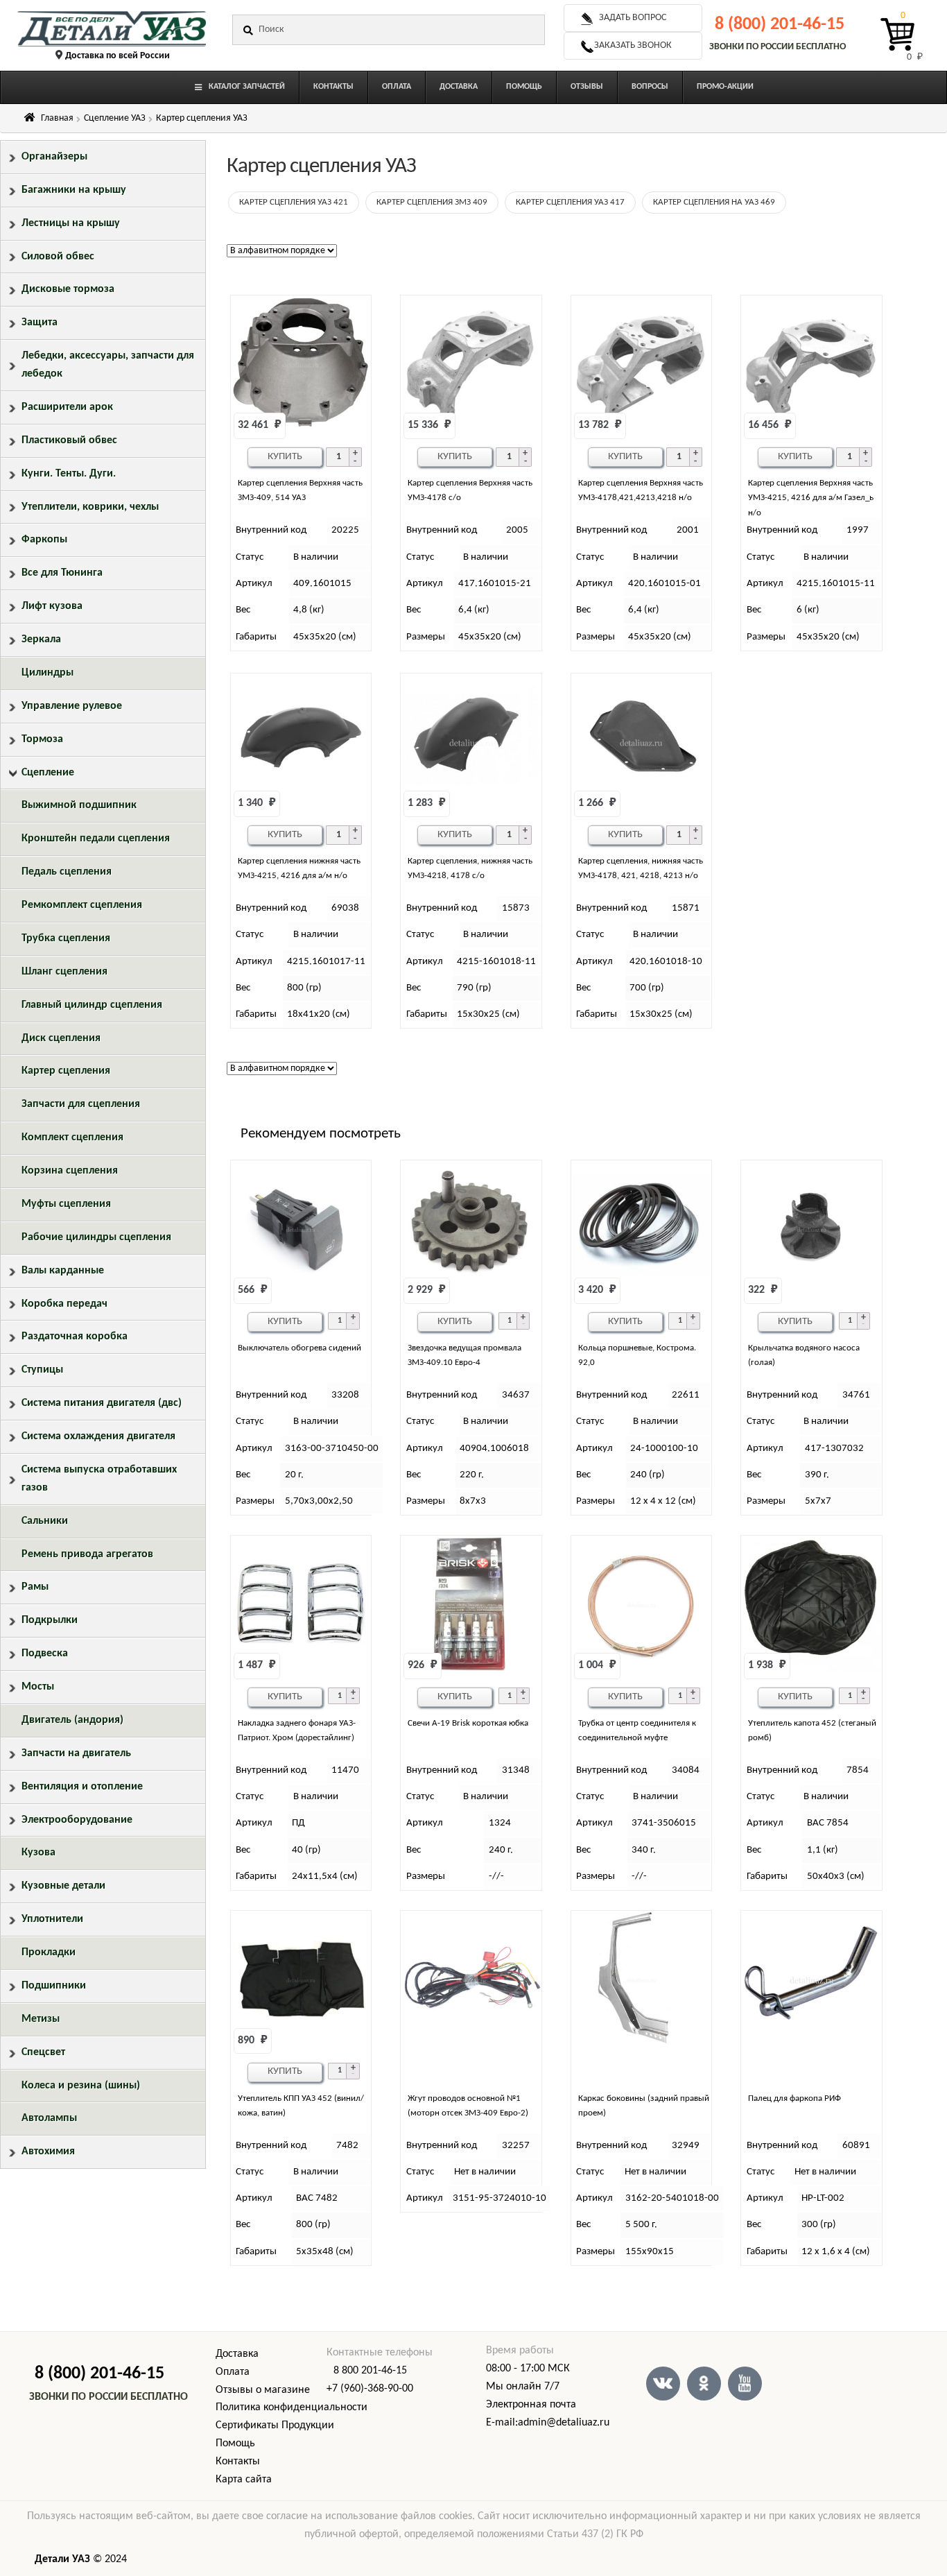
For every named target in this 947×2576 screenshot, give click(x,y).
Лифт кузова (52, 606)
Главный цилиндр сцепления (92, 1005)
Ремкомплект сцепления (82, 905)
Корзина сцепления (70, 1171)
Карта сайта (244, 2480)
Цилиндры (47, 673)
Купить (285, 457)
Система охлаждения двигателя (98, 1436)
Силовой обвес (58, 257)
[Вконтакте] (663, 2384)
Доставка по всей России (118, 56)
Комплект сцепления (72, 1137)
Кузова (38, 1853)
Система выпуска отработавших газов (99, 1479)
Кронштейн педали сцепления (96, 839)
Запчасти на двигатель (76, 1753)
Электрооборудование (77, 1820)
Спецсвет (43, 2052)
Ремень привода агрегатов (87, 1554)
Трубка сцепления (66, 938)
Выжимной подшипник (79, 805)
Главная (57, 118)
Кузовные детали (63, 1886)
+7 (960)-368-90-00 (370, 2389)
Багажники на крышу (74, 190)
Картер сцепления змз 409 (432, 202)
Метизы (41, 2019)
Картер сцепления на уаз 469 (714, 202)
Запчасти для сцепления (81, 1104)
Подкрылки (50, 1620)
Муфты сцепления (66, 1204)
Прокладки (49, 1952)
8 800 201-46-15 (370, 2371)
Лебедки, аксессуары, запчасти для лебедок (108, 365)
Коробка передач (64, 1304)
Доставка (237, 2354)
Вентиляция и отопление (82, 1787)
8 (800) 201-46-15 (780, 25)
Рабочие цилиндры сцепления (96, 1237)
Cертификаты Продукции (275, 2425)
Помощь (235, 2444)
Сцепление (48, 773)
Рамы (35, 1587)
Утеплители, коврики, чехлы (90, 507)
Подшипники (54, 1986)
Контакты (238, 2462)
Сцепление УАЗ (115, 118)
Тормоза (42, 739)
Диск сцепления (61, 1038)
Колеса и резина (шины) (81, 2086)
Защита (40, 323)
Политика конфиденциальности (292, 2407)
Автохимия (48, 2152)
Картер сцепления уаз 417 (570, 202)
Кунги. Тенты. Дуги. (69, 474)
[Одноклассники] (704, 2384)
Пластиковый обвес (69, 440)
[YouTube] (745, 2384)
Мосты (38, 1687)
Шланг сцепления (64, 972)
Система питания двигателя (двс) (102, 1403)
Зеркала (41, 639)
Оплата (233, 2372)
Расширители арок (67, 407)
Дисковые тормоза (68, 289)
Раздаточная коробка (75, 1337)
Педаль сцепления (67, 872)
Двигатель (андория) (72, 1720)
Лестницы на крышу (71, 223)
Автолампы (49, 2118)
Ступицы (42, 1370)
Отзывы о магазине (263, 2390)
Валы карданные (63, 1271)
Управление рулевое (72, 706)
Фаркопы (44, 540)
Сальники (45, 1521)
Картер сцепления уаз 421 (294, 202)
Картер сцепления (66, 1071)
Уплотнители (52, 1919)
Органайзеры (54, 157)
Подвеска (45, 1654)
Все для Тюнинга (62, 573)
